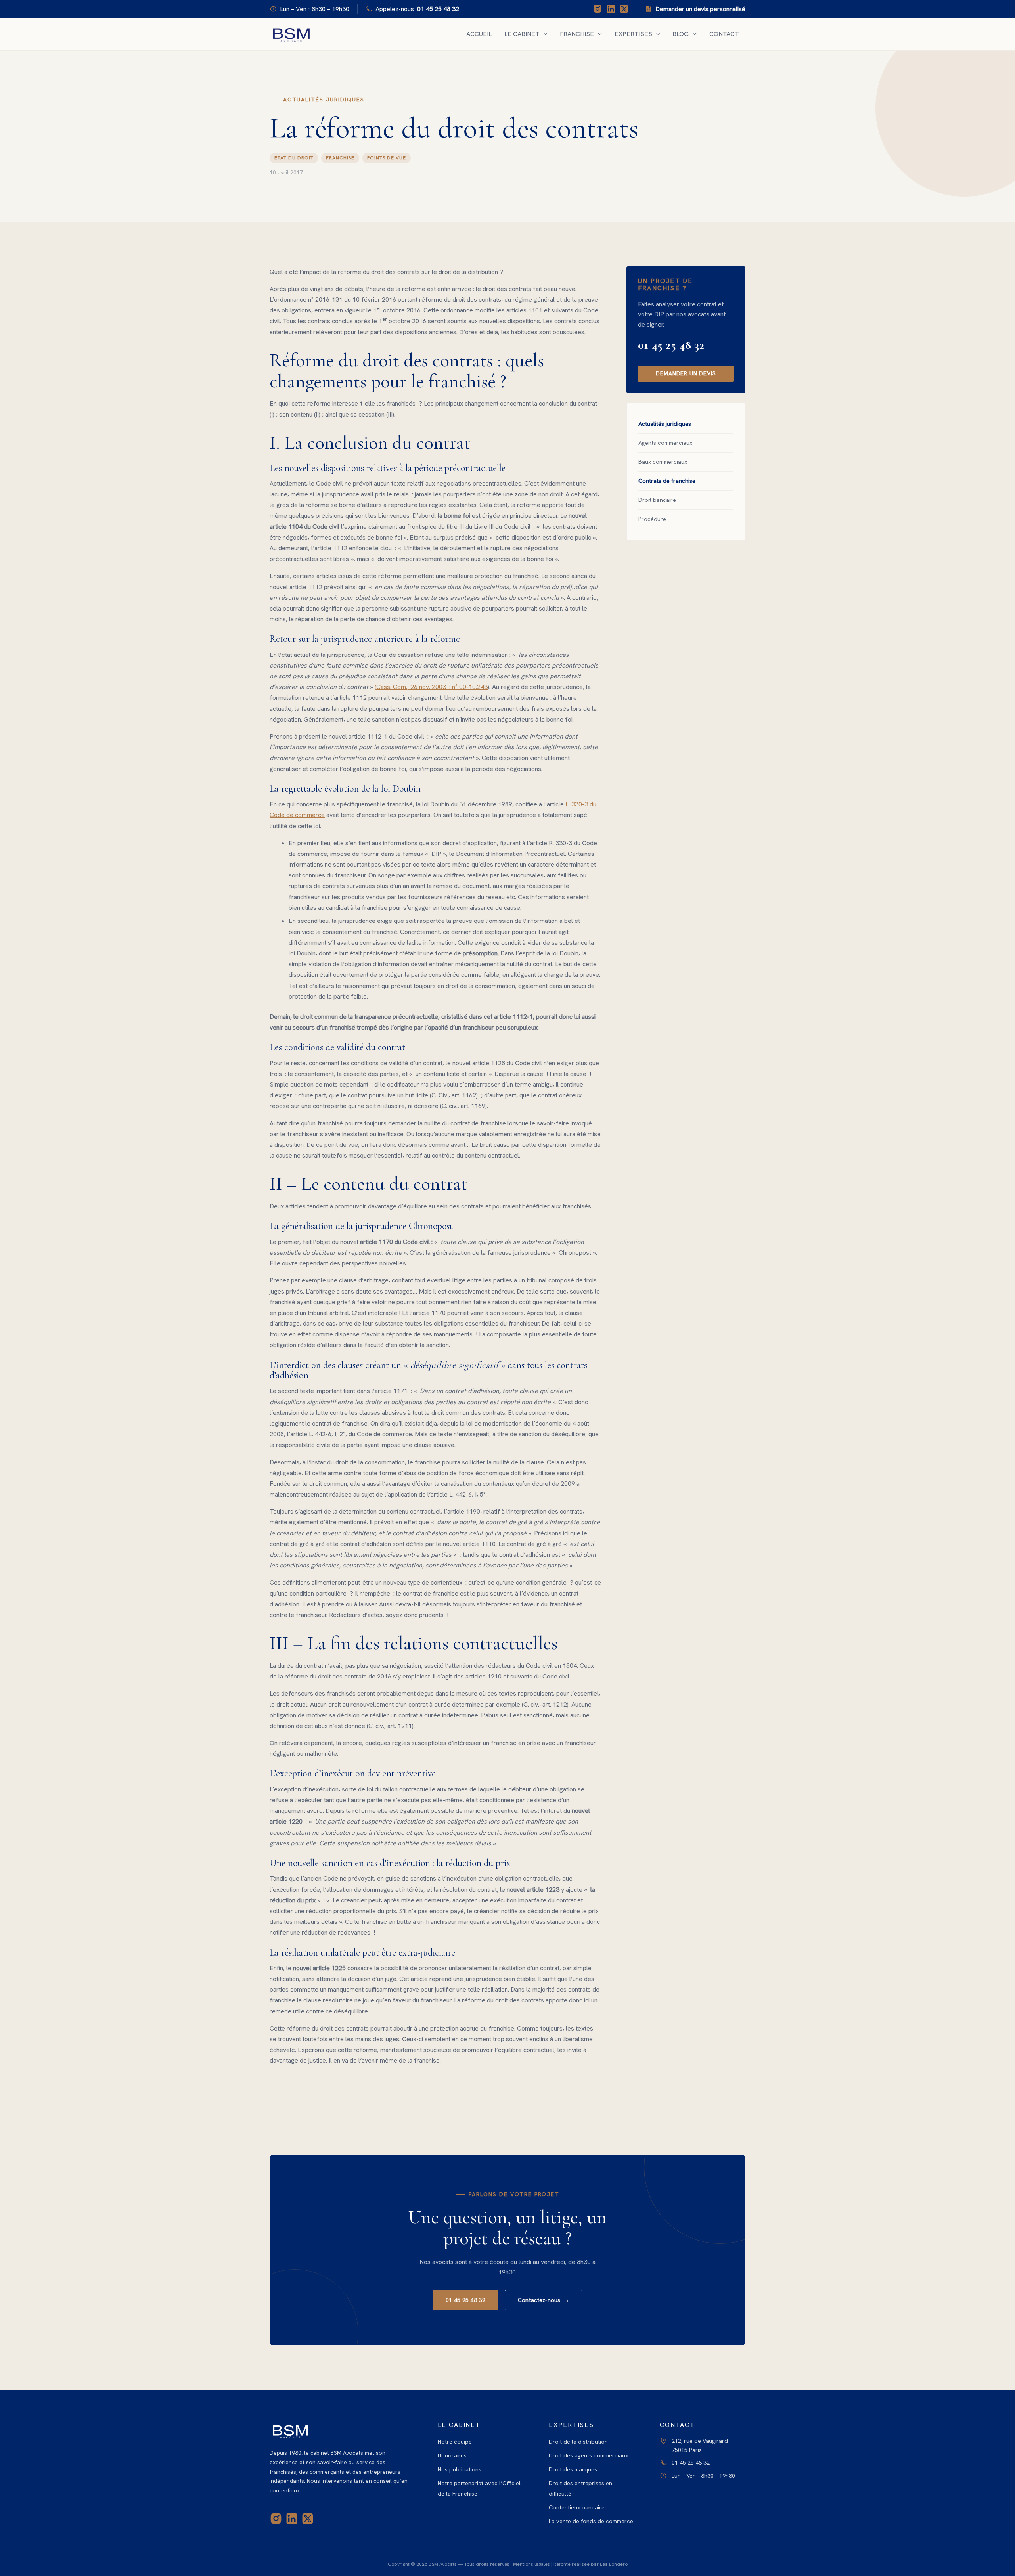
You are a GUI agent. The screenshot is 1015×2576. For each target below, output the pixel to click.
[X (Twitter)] (308, 2519)
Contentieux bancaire (577, 2507)
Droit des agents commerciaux (588, 2455)
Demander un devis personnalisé (700, 9)
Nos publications (460, 2469)
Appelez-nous (417, 9)
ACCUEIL (479, 34)
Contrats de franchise (667, 481)
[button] (544, 34)
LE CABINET (522, 34)
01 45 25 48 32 (671, 345)
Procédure (652, 519)
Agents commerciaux (665, 443)
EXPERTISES (633, 34)
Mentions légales (531, 2564)
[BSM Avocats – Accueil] (341, 2431)
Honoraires (452, 2455)
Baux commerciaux (663, 462)
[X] (624, 9)
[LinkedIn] (611, 9)
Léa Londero (614, 2564)
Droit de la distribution (578, 2442)
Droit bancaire (657, 500)
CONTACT (724, 34)
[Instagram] (598, 9)
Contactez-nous (544, 2300)
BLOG (681, 34)
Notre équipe (455, 2442)
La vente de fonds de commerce (591, 2521)
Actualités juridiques (665, 424)
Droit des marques (573, 2469)
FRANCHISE (577, 34)
